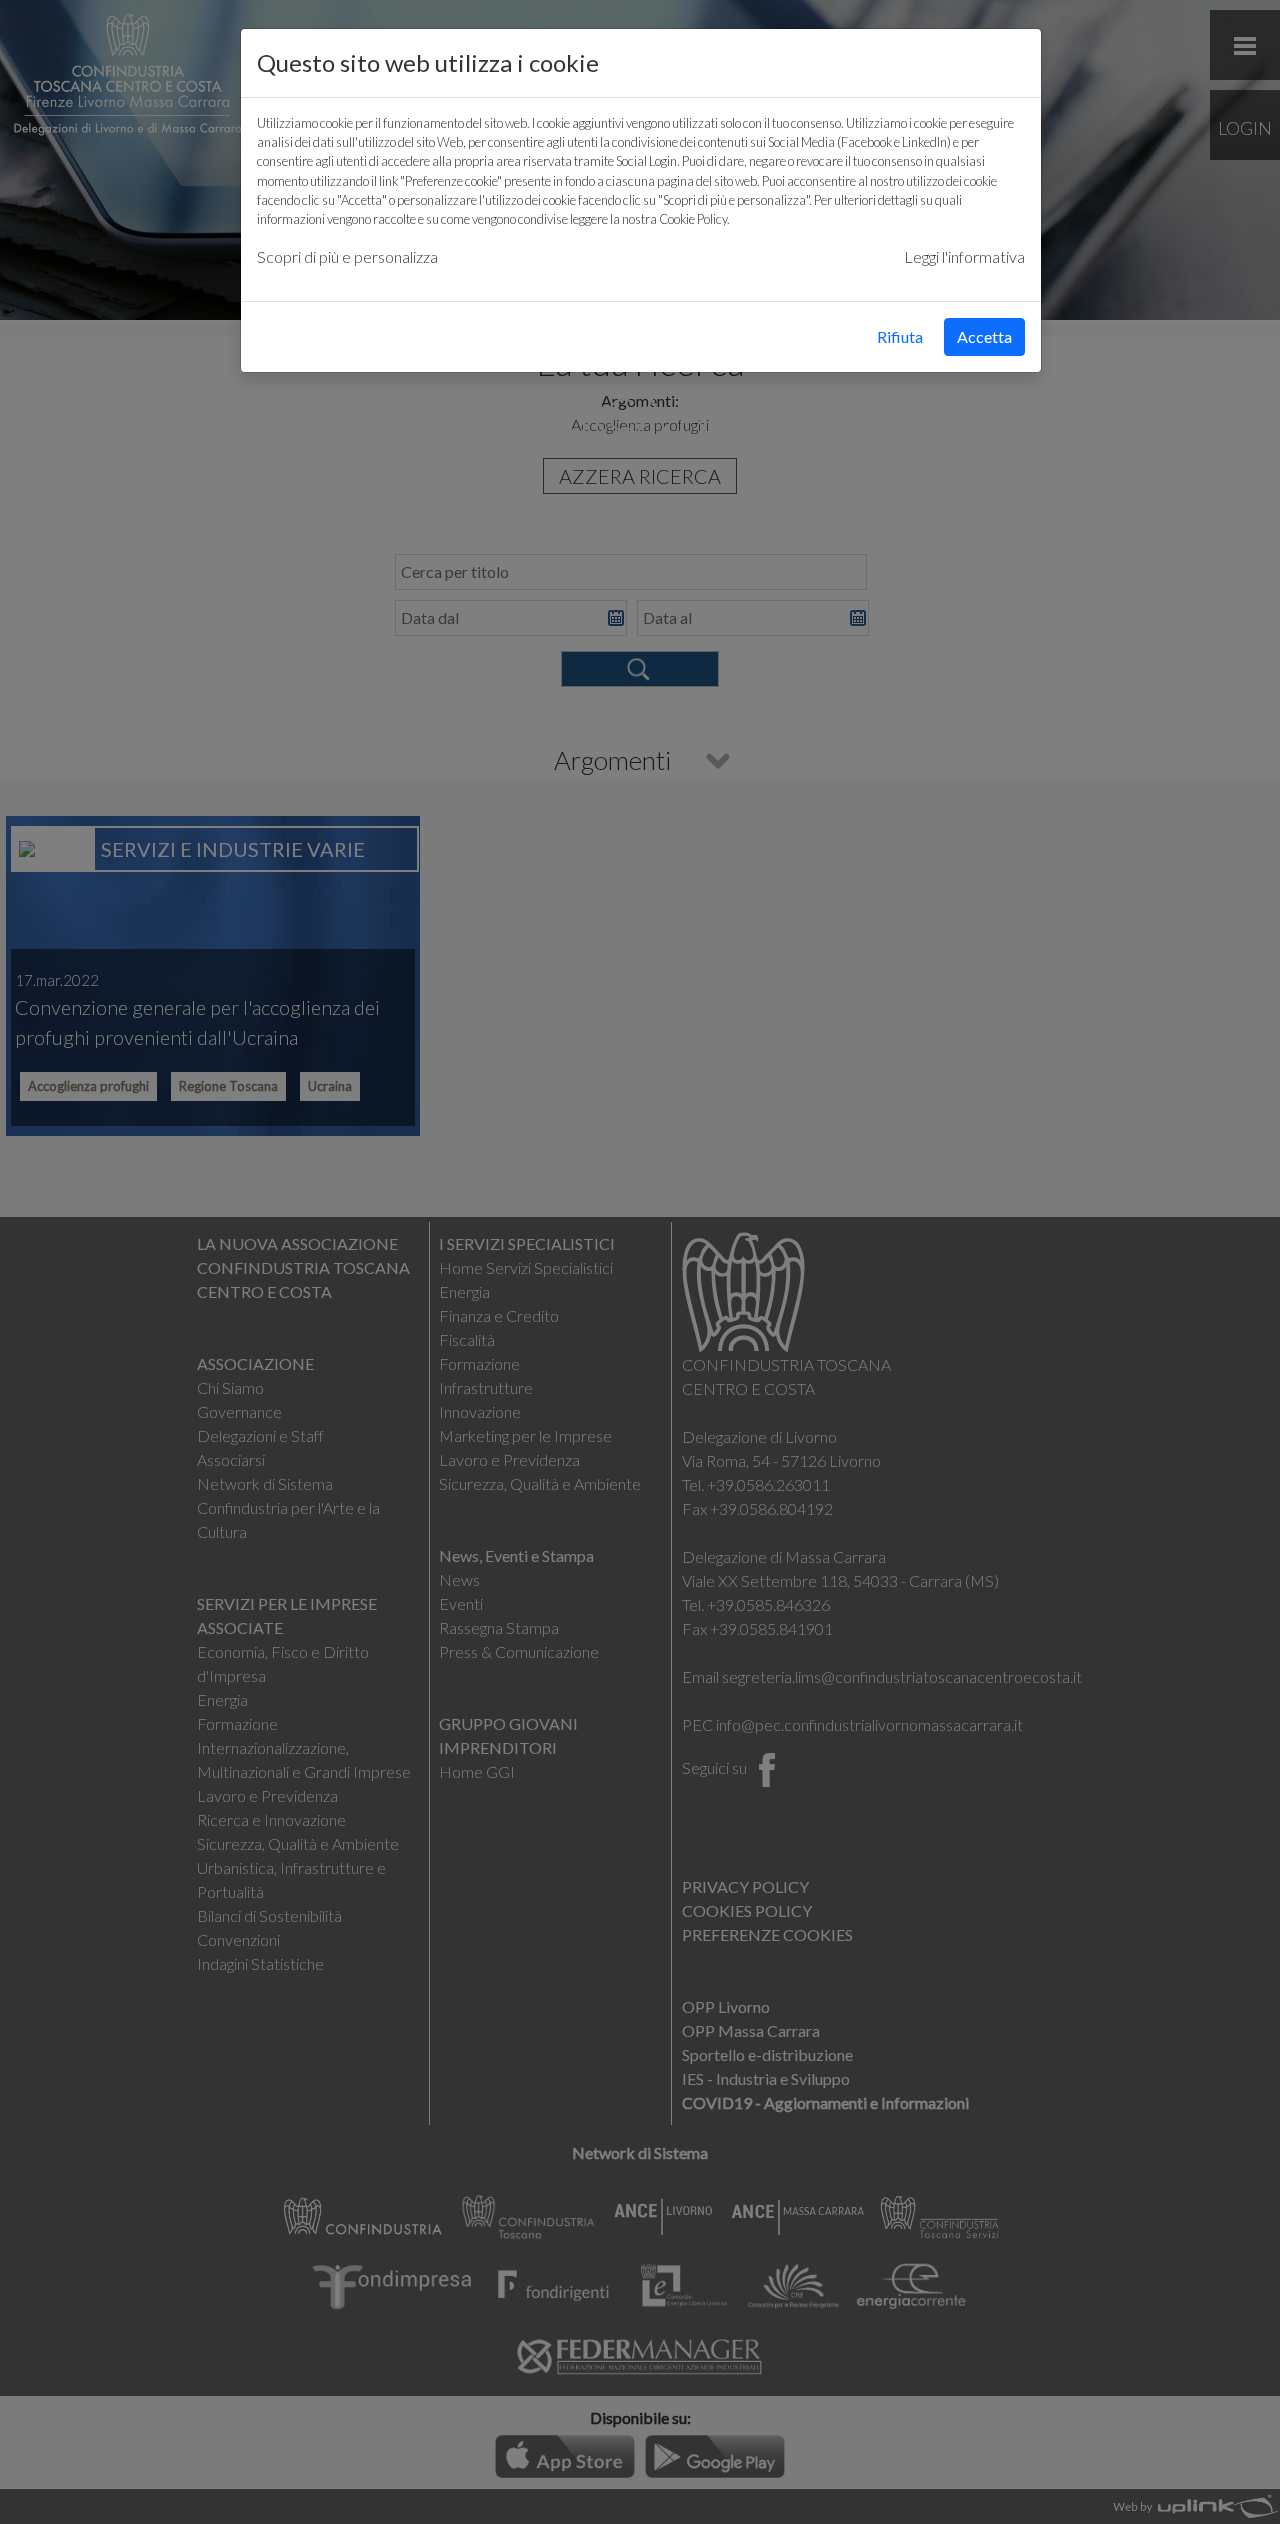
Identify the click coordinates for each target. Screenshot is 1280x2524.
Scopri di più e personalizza (347, 256)
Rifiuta (900, 336)
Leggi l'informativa (964, 256)
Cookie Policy (693, 219)
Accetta (984, 336)
